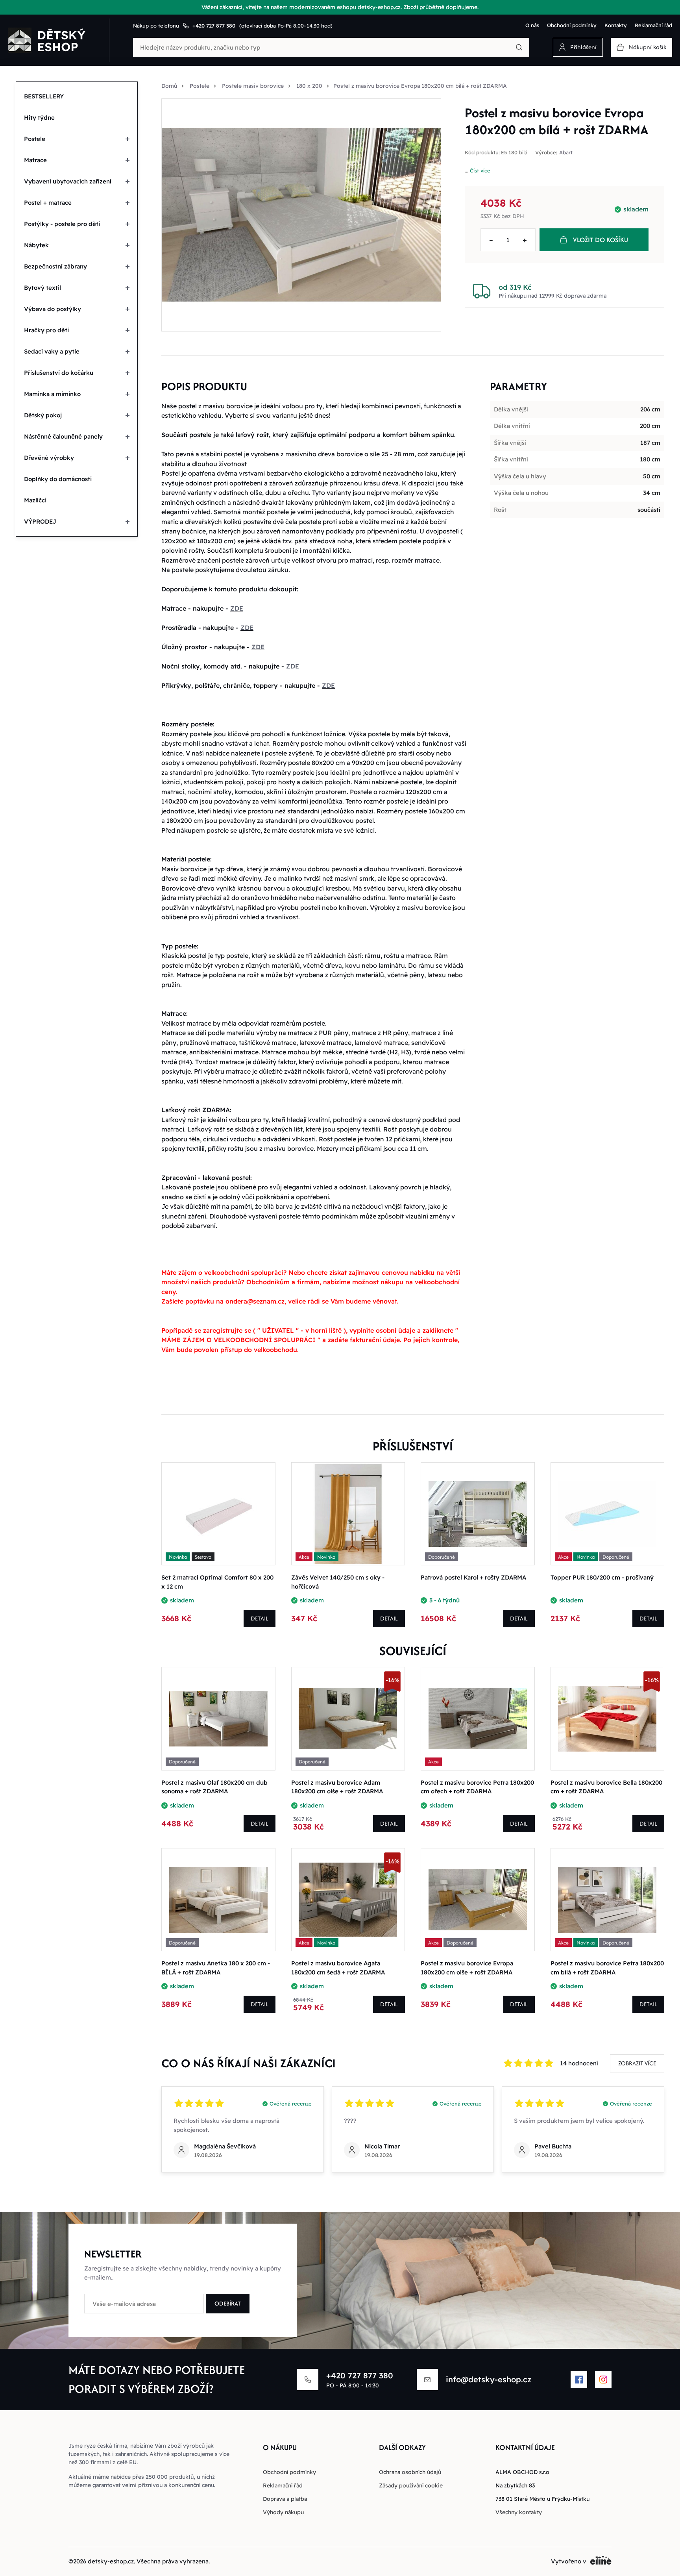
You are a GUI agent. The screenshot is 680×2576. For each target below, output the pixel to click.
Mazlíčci (35, 500)
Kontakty (616, 25)
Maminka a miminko (52, 394)
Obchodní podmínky (572, 25)
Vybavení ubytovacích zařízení (68, 181)
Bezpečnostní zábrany (55, 266)
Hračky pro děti (46, 330)
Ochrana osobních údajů (410, 2472)
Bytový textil (42, 288)
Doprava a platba (285, 2499)
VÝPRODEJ (40, 521)
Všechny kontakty (519, 2512)
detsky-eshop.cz (111, 2561)
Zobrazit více (637, 2063)
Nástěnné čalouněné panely (63, 436)
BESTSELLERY (44, 96)
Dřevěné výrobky (49, 458)
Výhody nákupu (283, 2512)
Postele (35, 139)
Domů (169, 86)
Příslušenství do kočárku (59, 373)
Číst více (480, 170)
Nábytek (36, 245)
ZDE (237, 608)
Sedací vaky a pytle (52, 351)
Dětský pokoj (43, 415)
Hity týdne (39, 118)
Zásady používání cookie (411, 2485)
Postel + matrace (48, 203)
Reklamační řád (653, 25)
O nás (532, 25)
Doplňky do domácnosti (58, 479)
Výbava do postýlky (53, 309)
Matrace (35, 160)
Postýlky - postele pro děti (62, 224)
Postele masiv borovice (253, 86)
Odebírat (228, 2303)
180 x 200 (309, 86)
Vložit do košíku (601, 240)
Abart (566, 153)
